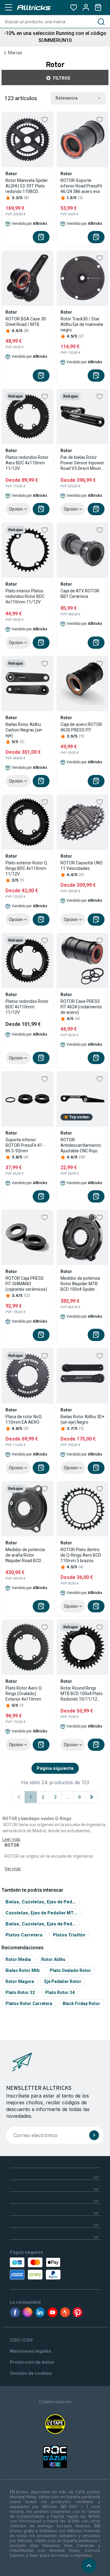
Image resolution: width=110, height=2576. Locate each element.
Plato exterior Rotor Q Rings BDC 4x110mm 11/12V (26, 868)
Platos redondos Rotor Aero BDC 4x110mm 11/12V (27, 463)
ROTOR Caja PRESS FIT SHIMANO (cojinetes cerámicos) (26, 1284)
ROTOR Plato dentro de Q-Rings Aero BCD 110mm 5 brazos (81, 1555)
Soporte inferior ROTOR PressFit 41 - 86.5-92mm (25, 1145)
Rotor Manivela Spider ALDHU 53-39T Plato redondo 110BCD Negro (27, 186)
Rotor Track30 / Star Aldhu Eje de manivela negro (82, 324)
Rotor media (18, 1959)
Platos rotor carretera (29, 2004)
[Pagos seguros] (34, 2268)
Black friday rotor (81, 2004)
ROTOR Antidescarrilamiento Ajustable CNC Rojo (81, 1145)
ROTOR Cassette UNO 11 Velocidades (82, 866)
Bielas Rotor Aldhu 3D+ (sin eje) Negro (82, 1419)
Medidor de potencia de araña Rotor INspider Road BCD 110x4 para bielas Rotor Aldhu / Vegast (26, 1555)
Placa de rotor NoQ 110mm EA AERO (24, 1419)
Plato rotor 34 (60, 1992)
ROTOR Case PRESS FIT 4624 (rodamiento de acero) (81, 1007)
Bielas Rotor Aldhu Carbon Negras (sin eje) (24, 730)
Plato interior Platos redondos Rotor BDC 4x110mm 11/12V (25, 596)
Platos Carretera (24, 1935)
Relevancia (67, 98)
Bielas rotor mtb (22, 1970)
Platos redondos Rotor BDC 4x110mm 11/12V (27, 1007)
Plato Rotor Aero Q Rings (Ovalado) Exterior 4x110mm (24, 1694)
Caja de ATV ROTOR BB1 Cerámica (80, 594)
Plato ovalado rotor (70, 1970)
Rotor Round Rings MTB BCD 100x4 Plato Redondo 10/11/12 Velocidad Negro (82, 1694)
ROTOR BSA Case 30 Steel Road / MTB (26, 322)
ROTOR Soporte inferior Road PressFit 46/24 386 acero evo (81, 186)
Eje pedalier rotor (63, 1981)
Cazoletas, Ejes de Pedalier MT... (41, 1913)
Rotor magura (20, 1981)
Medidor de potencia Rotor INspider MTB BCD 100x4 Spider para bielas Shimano (80, 1284)
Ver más (13, 1869)
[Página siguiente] (92, 1797)
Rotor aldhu (53, 1959)
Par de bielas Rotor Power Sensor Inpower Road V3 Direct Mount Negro (82, 463)
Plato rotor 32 (20, 1992)
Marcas (15, 53)
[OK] (94, 2135)
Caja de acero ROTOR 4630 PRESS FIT (81, 727)
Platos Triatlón (69, 1935)
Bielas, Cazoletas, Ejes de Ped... (41, 1902)
